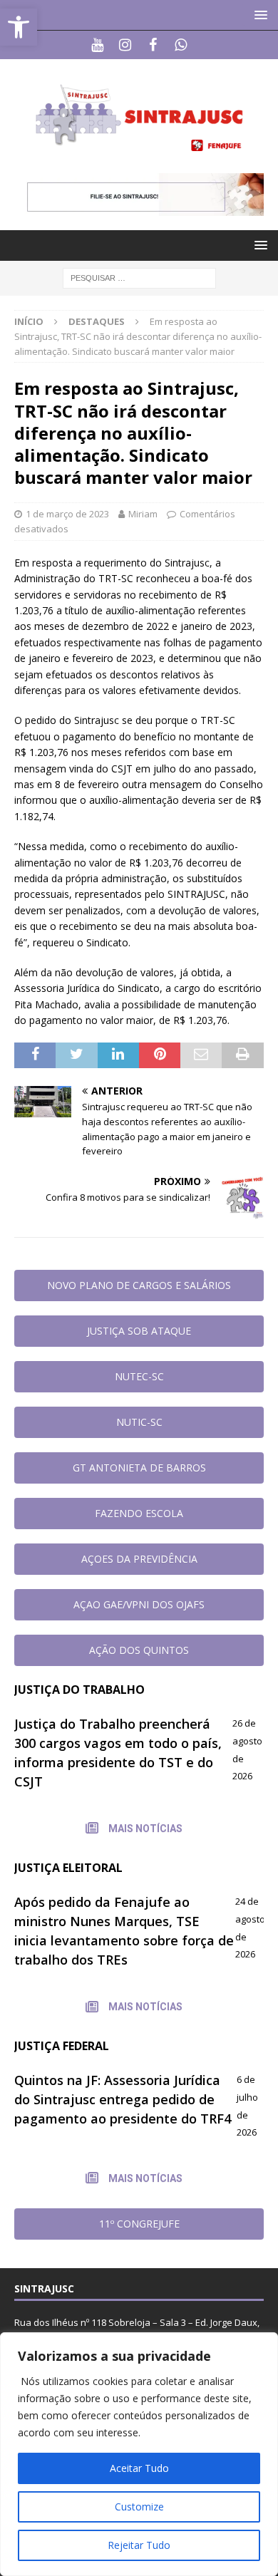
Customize (139, 2507)
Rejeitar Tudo (139, 2545)
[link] (19, 27)
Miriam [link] (143, 514)
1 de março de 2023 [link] (67, 514)
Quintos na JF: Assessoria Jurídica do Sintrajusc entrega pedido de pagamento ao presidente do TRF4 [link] (123, 2099)
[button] (258, 15)
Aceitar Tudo (139, 2468)
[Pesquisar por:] (139, 277)
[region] (139, 2454)
